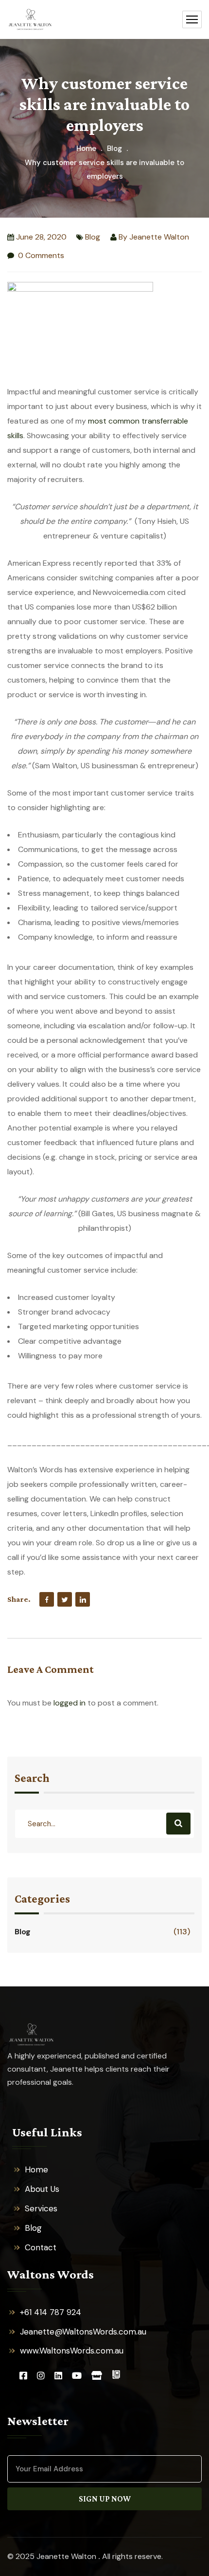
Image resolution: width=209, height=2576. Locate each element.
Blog (114, 148)
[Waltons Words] (30, 20)
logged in (70, 1703)
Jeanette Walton (159, 237)
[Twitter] (65, 1599)
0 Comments (40, 255)
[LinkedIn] (83, 1599)
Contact (41, 2247)
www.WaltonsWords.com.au (72, 2351)
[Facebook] (47, 1599)
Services (41, 2208)
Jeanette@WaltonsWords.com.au (83, 2332)
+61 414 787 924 (51, 2312)
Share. (19, 1599)
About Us (42, 2189)
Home (86, 148)
